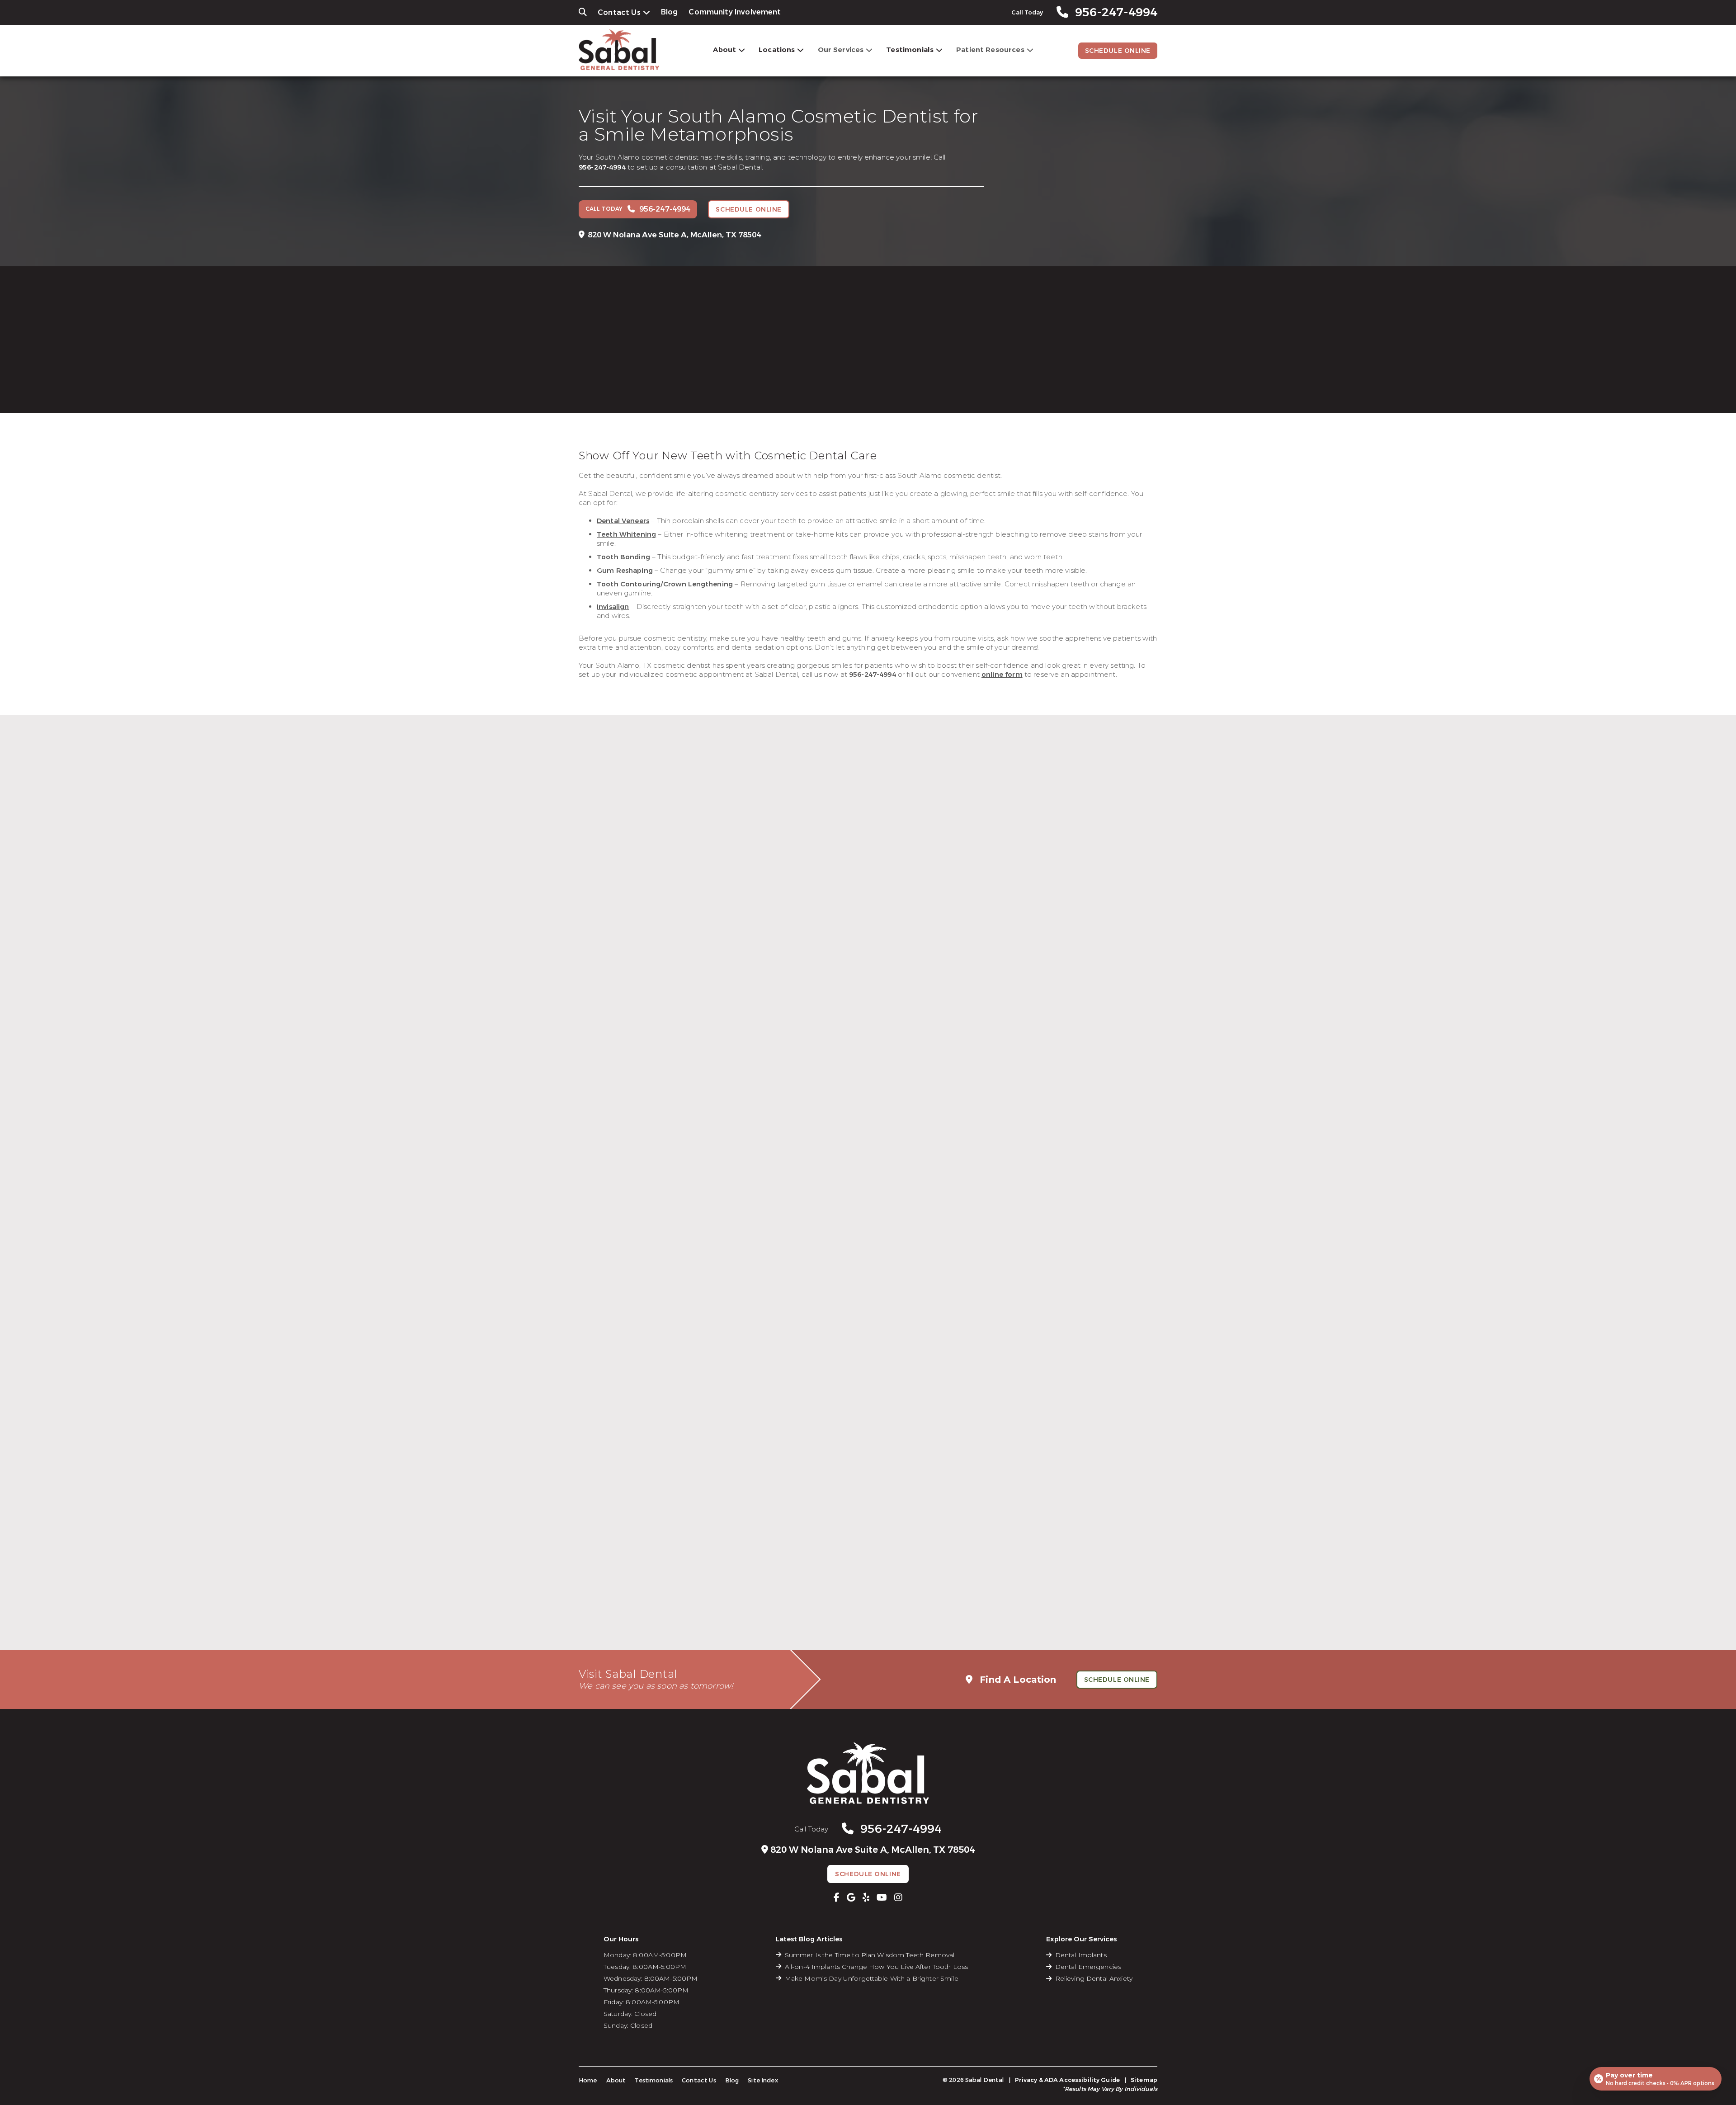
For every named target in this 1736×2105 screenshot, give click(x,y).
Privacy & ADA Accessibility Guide (1067, 2080)
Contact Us (619, 12)
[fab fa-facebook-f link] (837, 1897)
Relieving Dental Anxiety (1094, 1978)
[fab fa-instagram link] (898, 1897)
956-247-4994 (602, 167)
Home (588, 2080)
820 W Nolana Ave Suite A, (674, 235)
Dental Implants (1081, 1955)
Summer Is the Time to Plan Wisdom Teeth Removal (870, 1955)
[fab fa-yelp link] (866, 1897)
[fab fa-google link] (851, 1897)
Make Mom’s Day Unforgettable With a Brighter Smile (872, 1978)
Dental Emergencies (1088, 1967)
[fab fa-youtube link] (882, 1897)
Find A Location (1017, 1680)
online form (1002, 675)
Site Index (763, 2080)
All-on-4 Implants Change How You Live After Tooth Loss (877, 1967)
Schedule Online (1118, 51)
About (724, 50)
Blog (670, 12)
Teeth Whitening (626, 534)
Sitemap (1144, 2080)
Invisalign (613, 607)
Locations (777, 50)
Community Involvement (735, 12)
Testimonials (910, 50)
